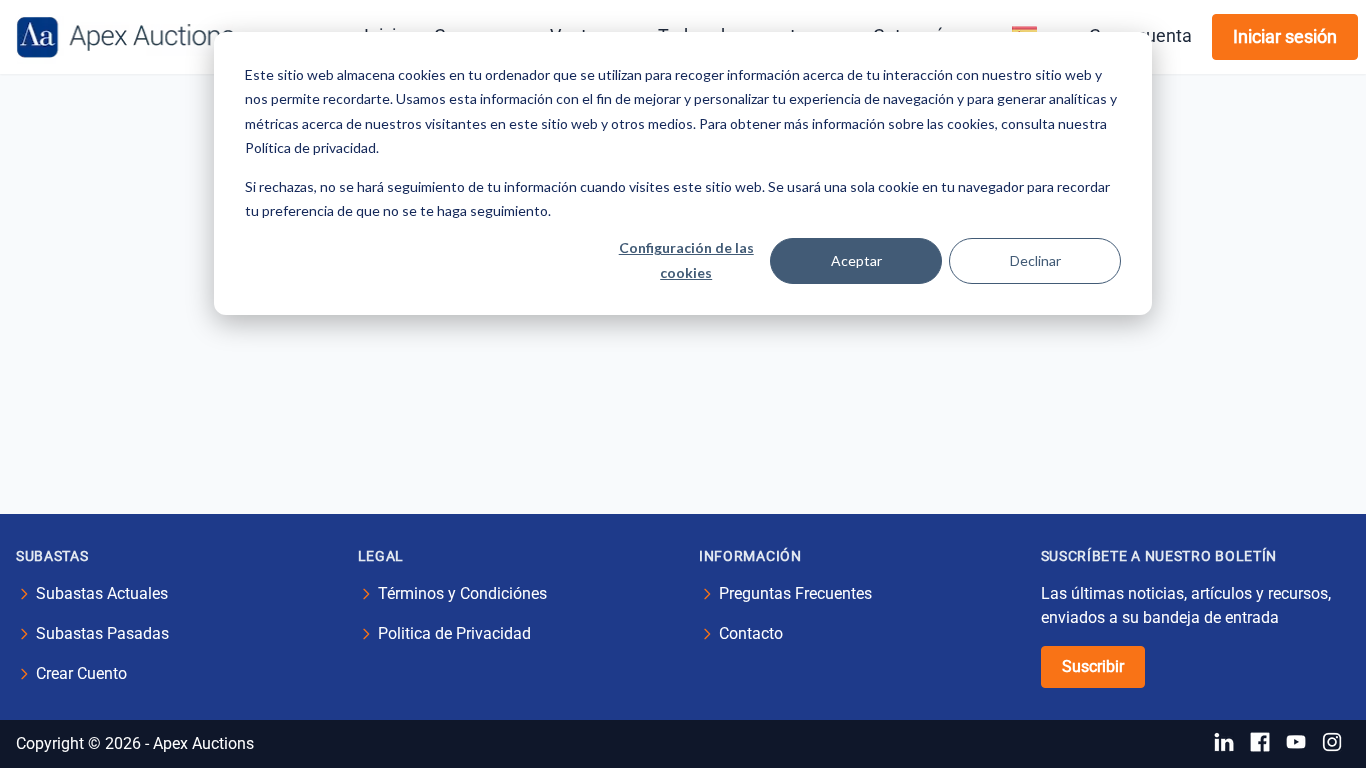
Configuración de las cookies (686, 260)
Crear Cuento (81, 673)
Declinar (1035, 260)
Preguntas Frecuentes (795, 593)
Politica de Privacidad (454, 633)
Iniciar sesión (1285, 36)
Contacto (751, 633)
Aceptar (856, 260)
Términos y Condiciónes (462, 593)
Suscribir (1093, 666)
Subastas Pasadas (102, 633)
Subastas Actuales (102, 593)
